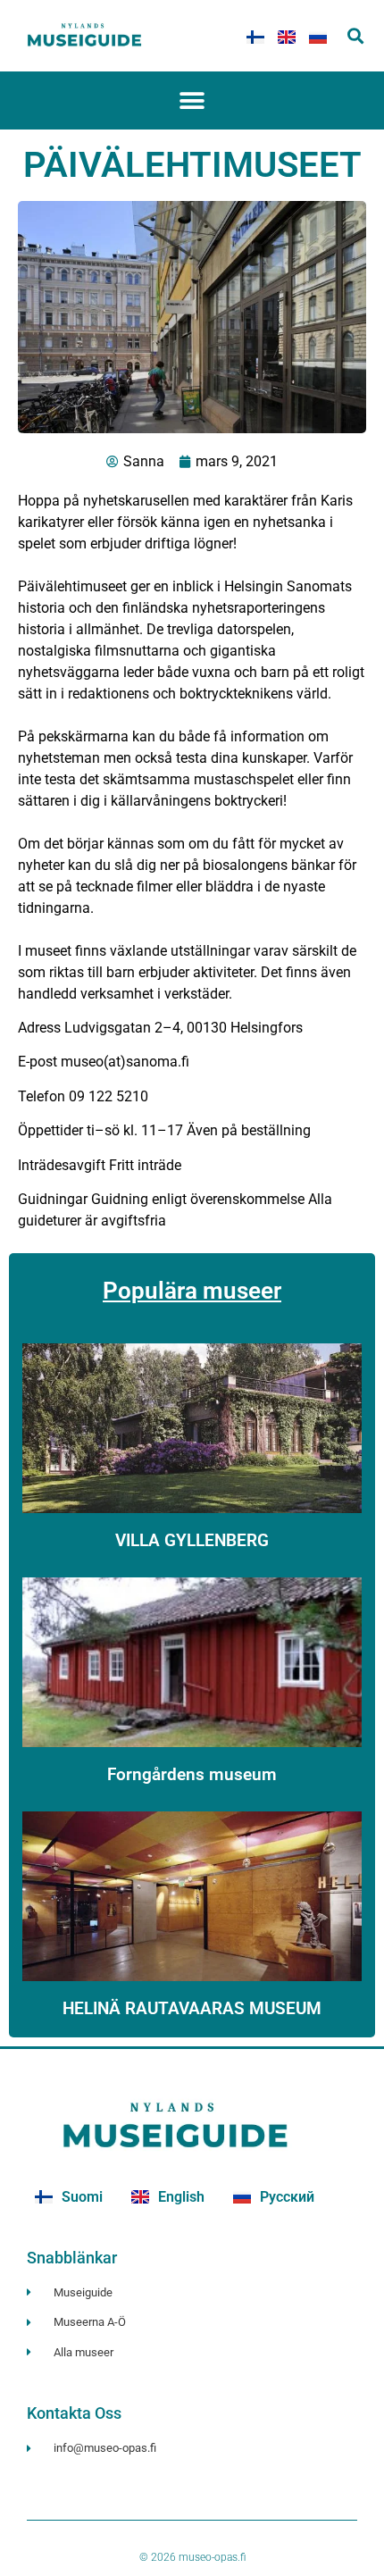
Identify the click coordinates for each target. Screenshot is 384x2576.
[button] (355, 36)
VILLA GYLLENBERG (192, 1540)
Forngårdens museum (192, 1774)
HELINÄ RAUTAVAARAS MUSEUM (192, 2008)
